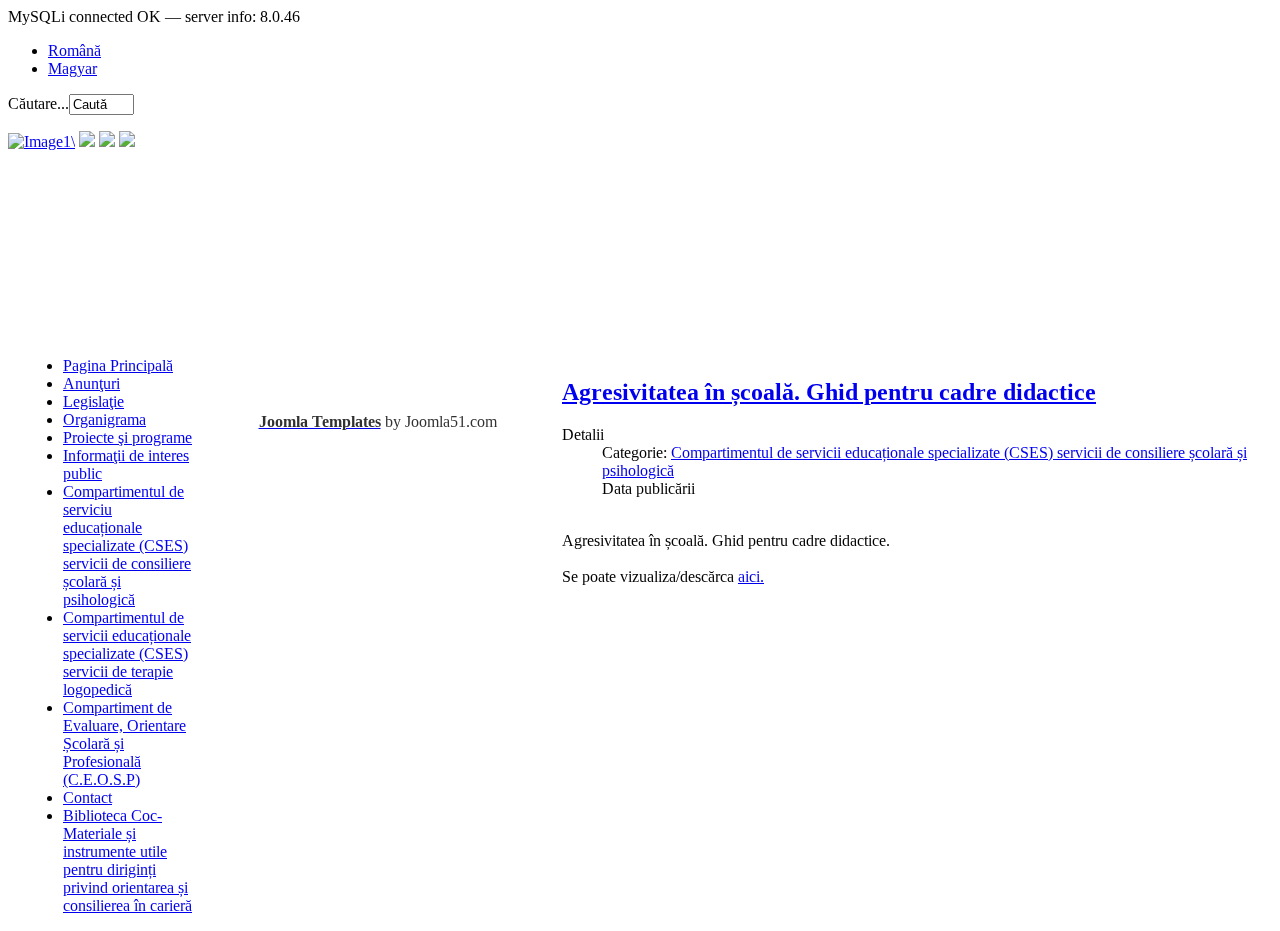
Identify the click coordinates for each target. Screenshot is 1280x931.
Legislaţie (93, 401)
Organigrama (104, 419)
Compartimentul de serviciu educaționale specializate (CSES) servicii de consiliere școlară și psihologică (127, 545)
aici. (751, 576)
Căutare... (38, 103)
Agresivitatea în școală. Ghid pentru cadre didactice (829, 392)
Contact (87, 797)
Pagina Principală (118, 365)
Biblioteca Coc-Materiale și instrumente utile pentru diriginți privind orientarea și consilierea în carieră (127, 860)
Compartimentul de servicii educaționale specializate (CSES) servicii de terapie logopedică (127, 653)
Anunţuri (91, 383)
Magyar (72, 68)
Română (74, 50)
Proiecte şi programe (127, 437)
